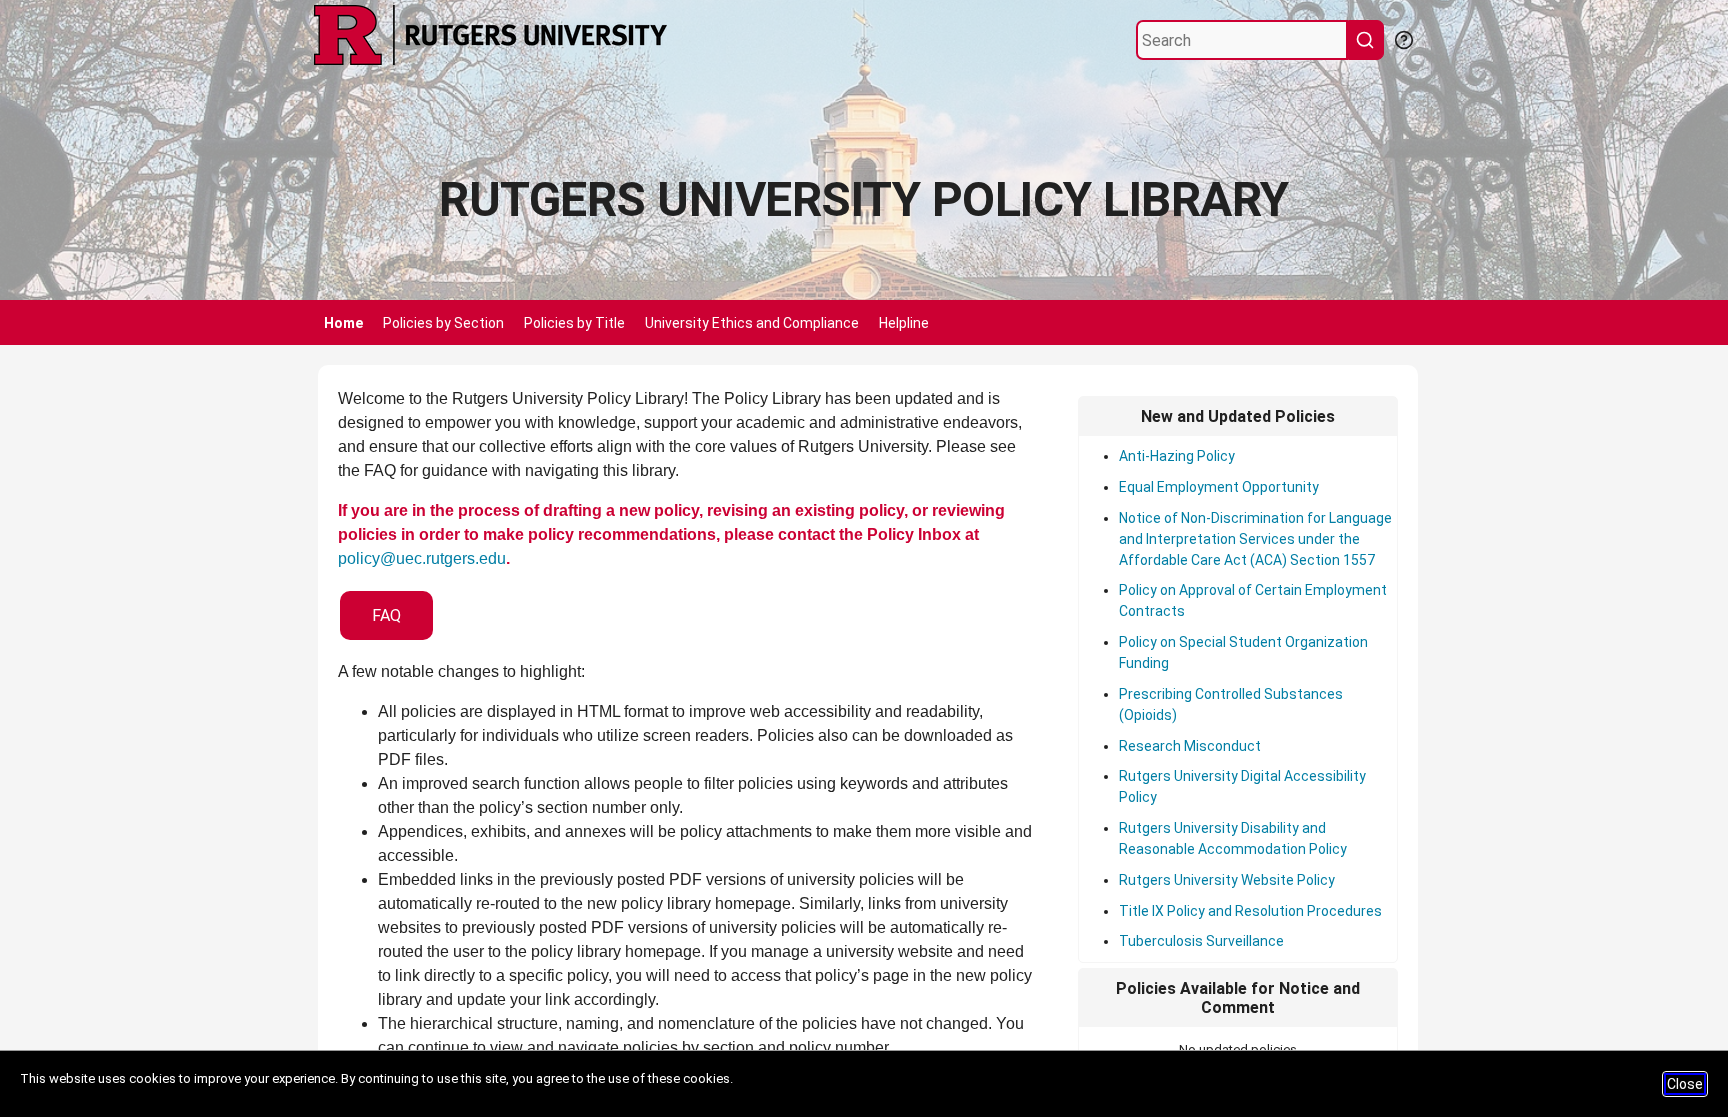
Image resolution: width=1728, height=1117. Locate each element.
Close (1685, 1084)
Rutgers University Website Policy (1227, 880)
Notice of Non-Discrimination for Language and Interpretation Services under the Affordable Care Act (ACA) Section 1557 (1255, 539)
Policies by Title (574, 323)
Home (343, 323)
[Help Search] (1403, 38)
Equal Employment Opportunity (1219, 487)
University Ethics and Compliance (752, 323)
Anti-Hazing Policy (1177, 456)
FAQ (386, 615)
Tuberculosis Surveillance (1201, 941)
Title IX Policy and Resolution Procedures (1250, 911)
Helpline (904, 323)
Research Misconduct (1190, 746)
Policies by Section (443, 323)
